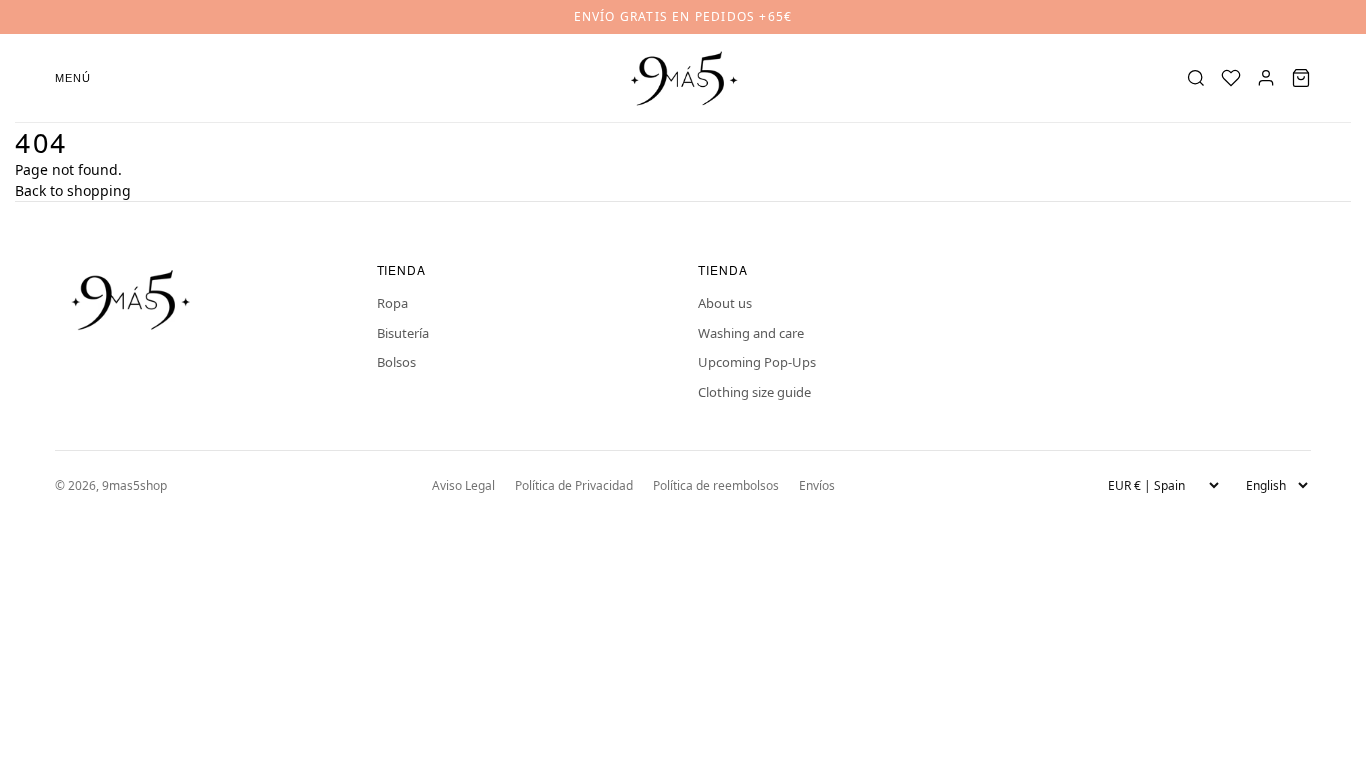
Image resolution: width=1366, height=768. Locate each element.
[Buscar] (1196, 78)
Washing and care (751, 333)
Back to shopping (73, 190)
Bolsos (396, 362)
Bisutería (403, 333)
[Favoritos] (1231, 78)
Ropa (392, 303)
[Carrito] (1301, 78)
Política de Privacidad (574, 485)
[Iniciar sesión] (1266, 78)
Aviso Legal (463, 485)
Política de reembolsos (716, 485)
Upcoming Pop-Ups (757, 362)
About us (725, 303)
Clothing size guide (754, 392)
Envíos (817, 485)
